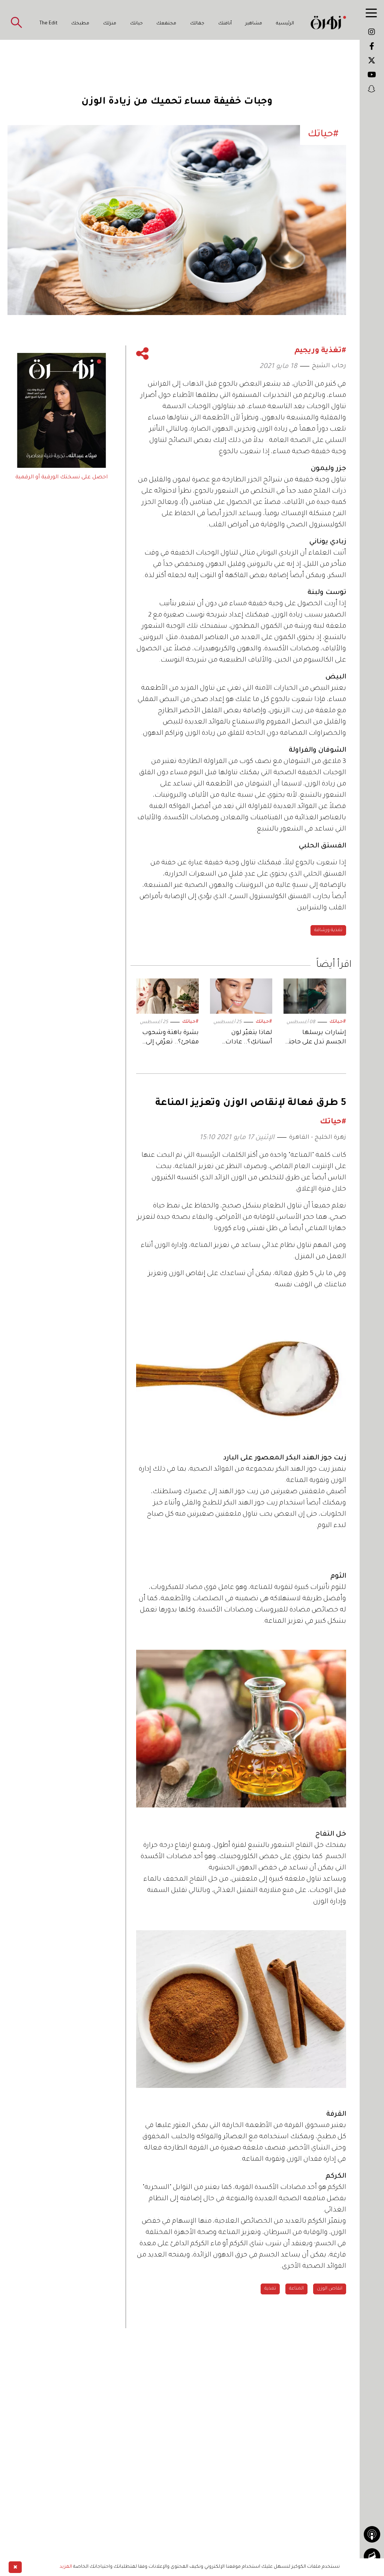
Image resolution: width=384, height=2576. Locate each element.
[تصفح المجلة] (372, 2556)
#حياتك (338, 1022)
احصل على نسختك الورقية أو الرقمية (61, 478)
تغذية (270, 2289)
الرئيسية (285, 24)
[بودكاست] (372, 2534)
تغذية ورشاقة (328, 930)
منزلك (110, 24)
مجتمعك (166, 24)
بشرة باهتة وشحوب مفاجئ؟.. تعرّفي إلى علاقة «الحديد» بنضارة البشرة (170, 1038)
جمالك (197, 24)
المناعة (296, 2289)
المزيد (66, 2567)
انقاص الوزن (330, 2289)
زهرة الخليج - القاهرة (318, 1138)
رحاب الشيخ (329, 366)
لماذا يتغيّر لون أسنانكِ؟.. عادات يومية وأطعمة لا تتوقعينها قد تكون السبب (246, 1038)
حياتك (136, 24)
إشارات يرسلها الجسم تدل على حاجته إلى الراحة (315, 1038)
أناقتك (225, 24)
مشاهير (254, 24)
